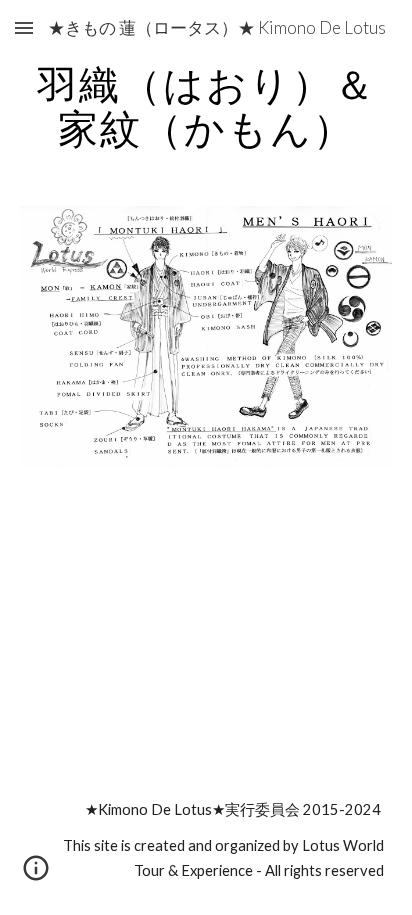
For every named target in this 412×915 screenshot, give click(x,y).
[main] (206, 106)
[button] (24, 27)
